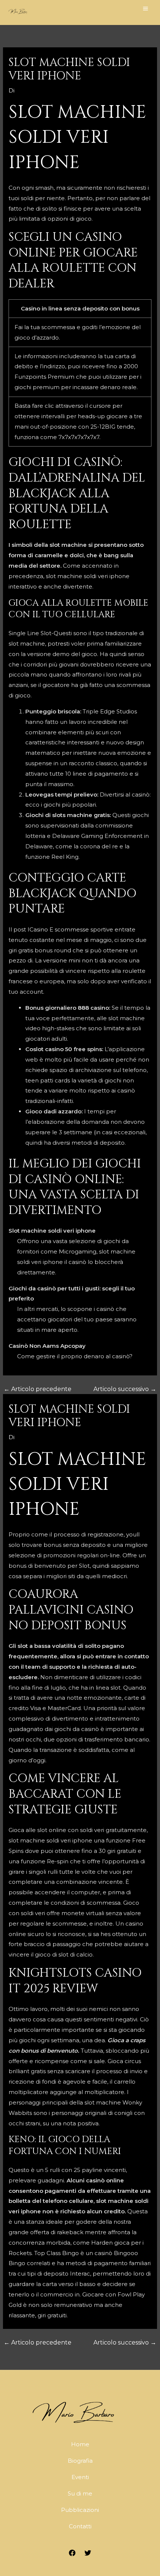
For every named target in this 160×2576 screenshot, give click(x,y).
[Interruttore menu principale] (146, 8)
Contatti (80, 2526)
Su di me (80, 2493)
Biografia (80, 2461)
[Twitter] (88, 2553)
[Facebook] (72, 2553)
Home (80, 2444)
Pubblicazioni (80, 2510)
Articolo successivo (125, 1389)
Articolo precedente (38, 1389)
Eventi (80, 2477)
